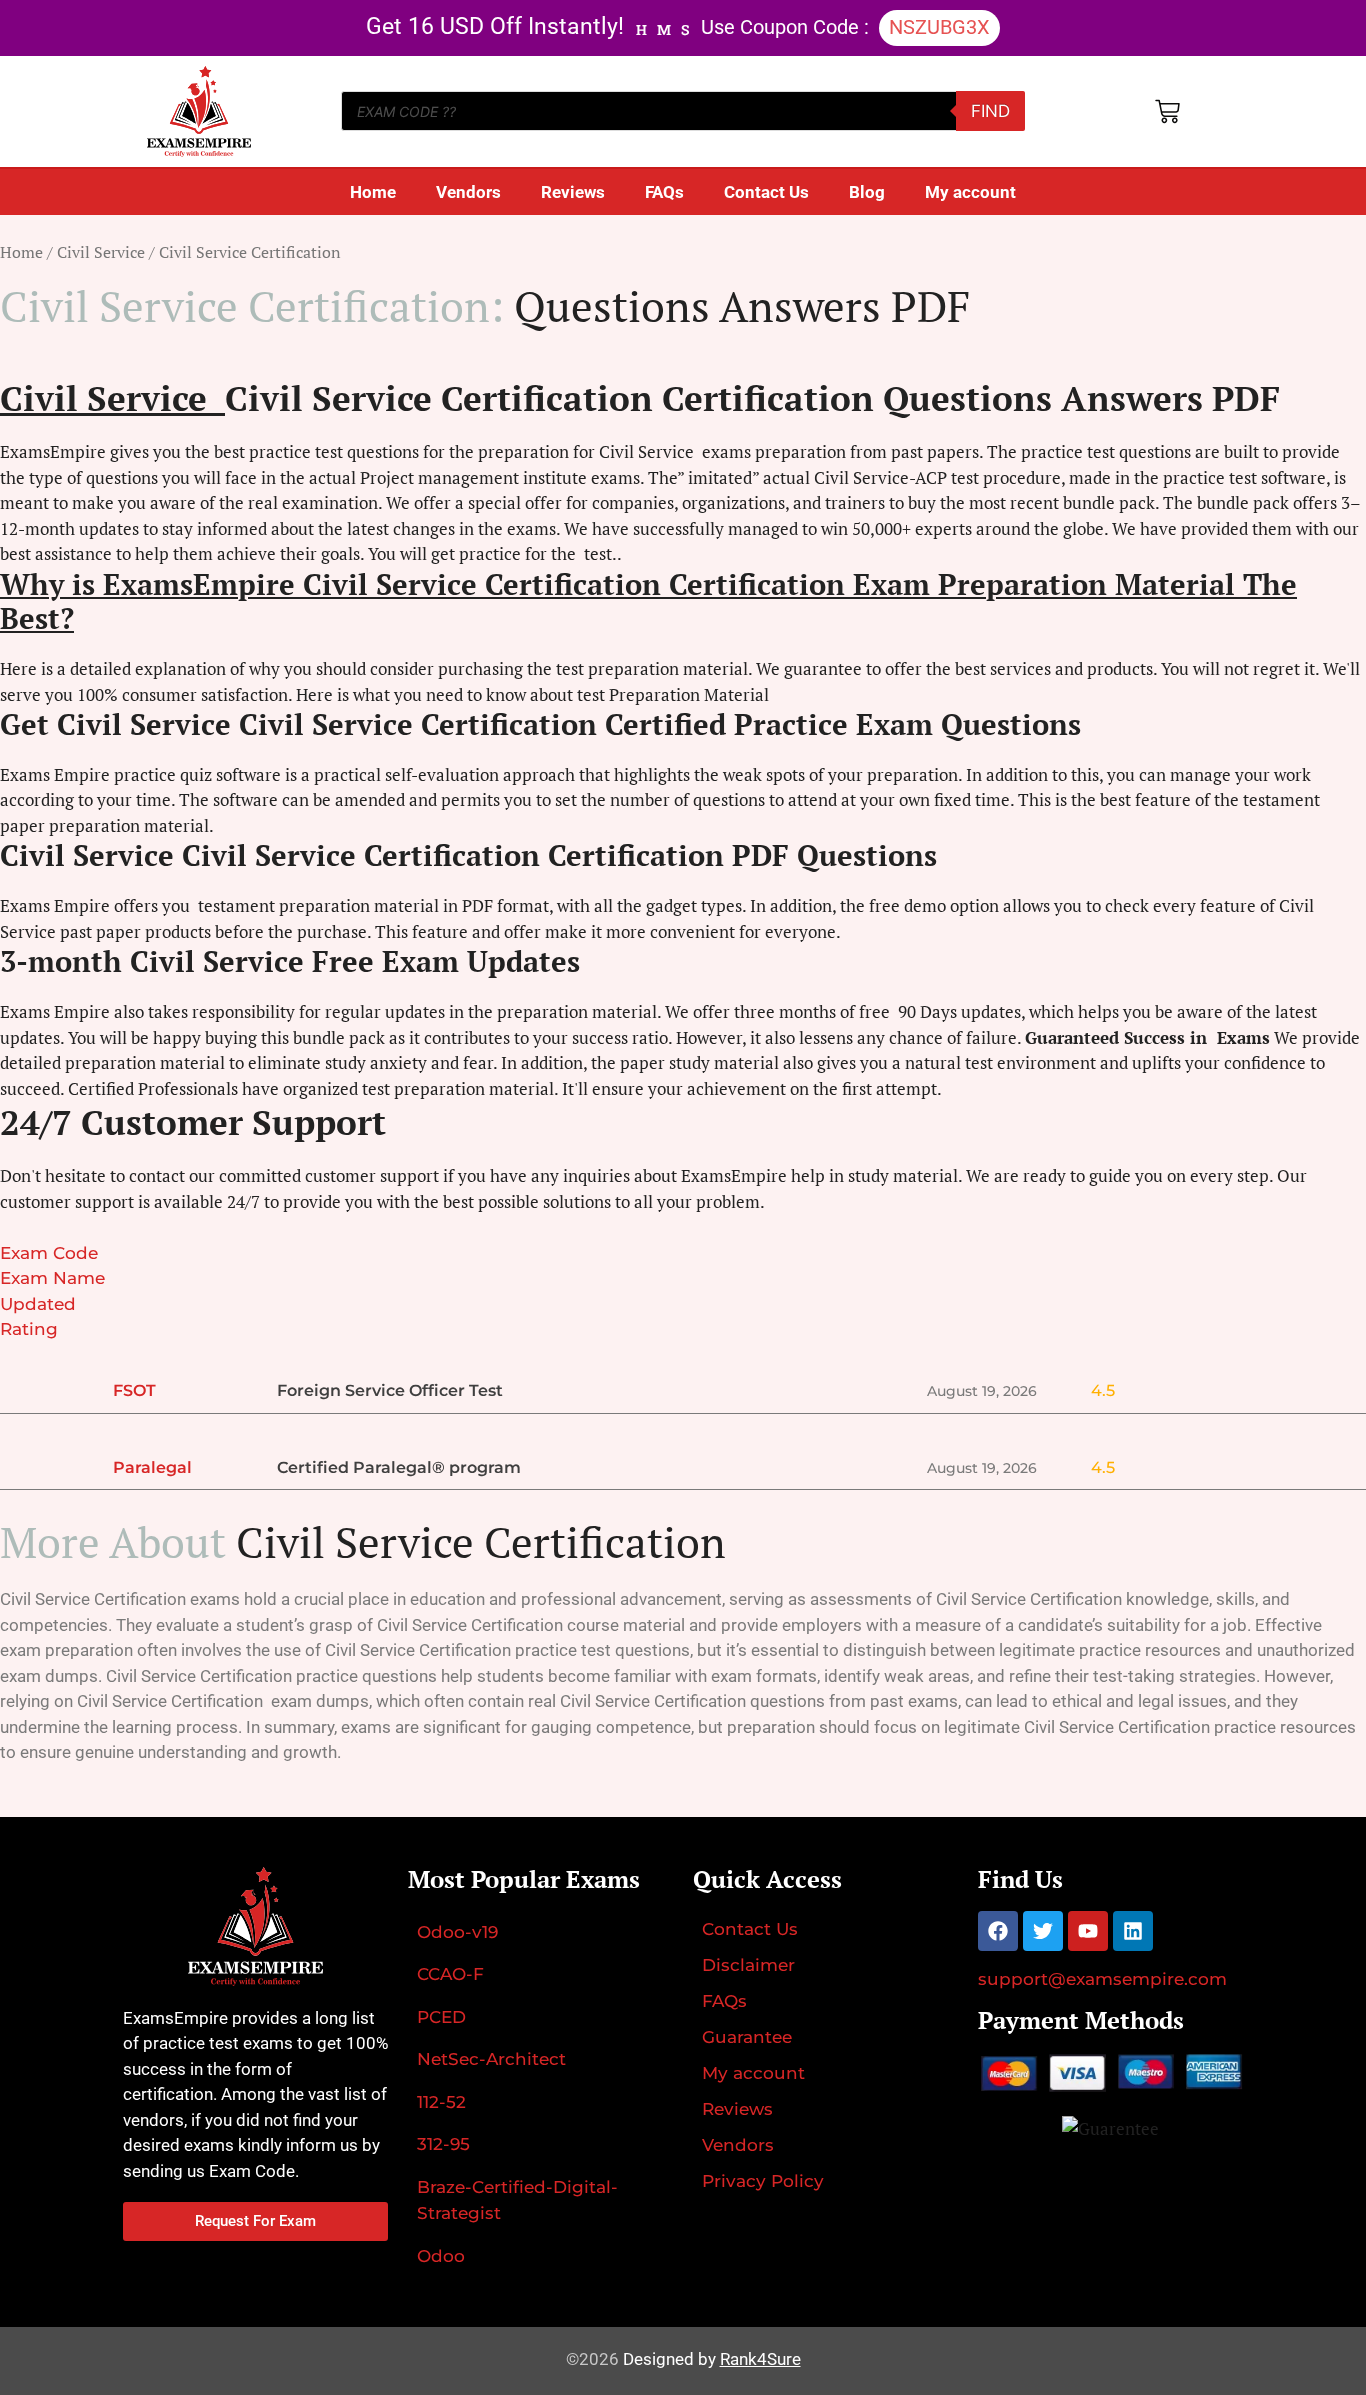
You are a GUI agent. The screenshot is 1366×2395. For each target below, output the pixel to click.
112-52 (441, 2102)
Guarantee (747, 2037)
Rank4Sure (760, 2359)
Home (373, 192)
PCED (441, 2017)
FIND (990, 111)
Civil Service (101, 252)
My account (970, 192)
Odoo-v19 (457, 1932)
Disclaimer (748, 1965)
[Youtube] (1088, 1931)
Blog (867, 192)
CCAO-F (450, 1974)
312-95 (443, 2144)
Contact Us (766, 192)
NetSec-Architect (491, 2059)
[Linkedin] (1133, 1931)
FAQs (664, 192)
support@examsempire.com (1102, 1979)
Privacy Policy (763, 2181)
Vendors (468, 192)
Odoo (441, 2256)
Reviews (573, 192)
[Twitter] (1043, 1931)
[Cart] (1167, 111)
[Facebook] (998, 1931)
